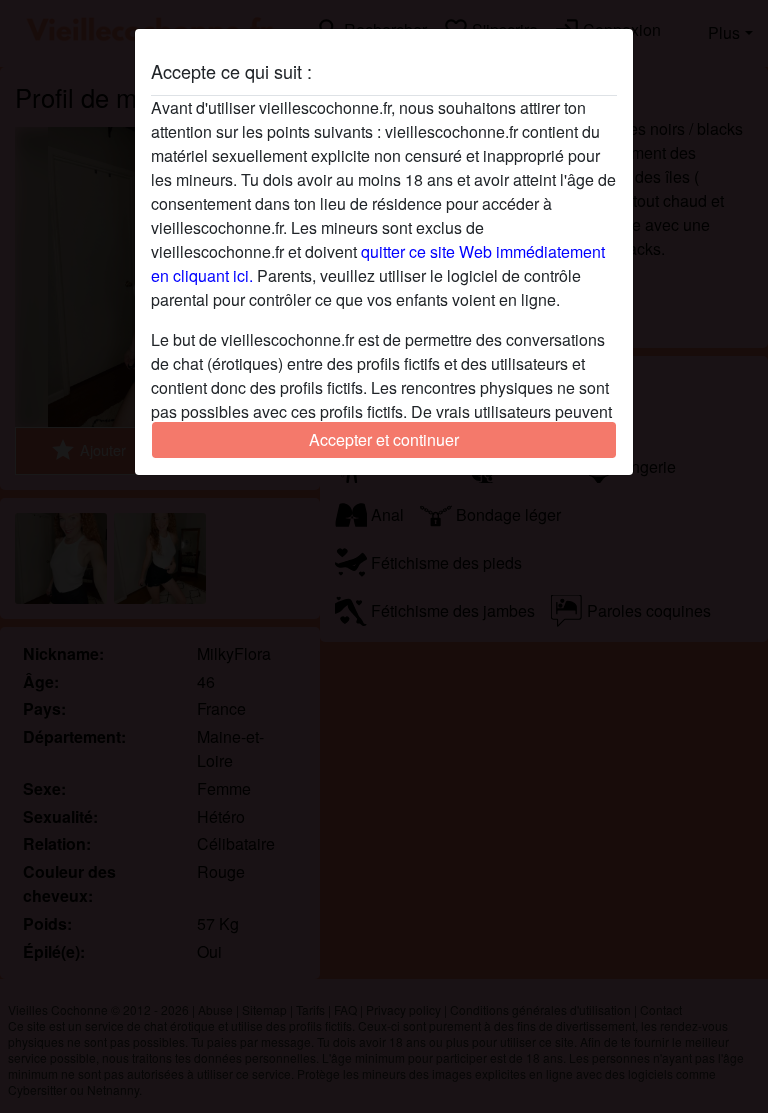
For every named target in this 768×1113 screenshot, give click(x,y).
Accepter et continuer (384, 439)
